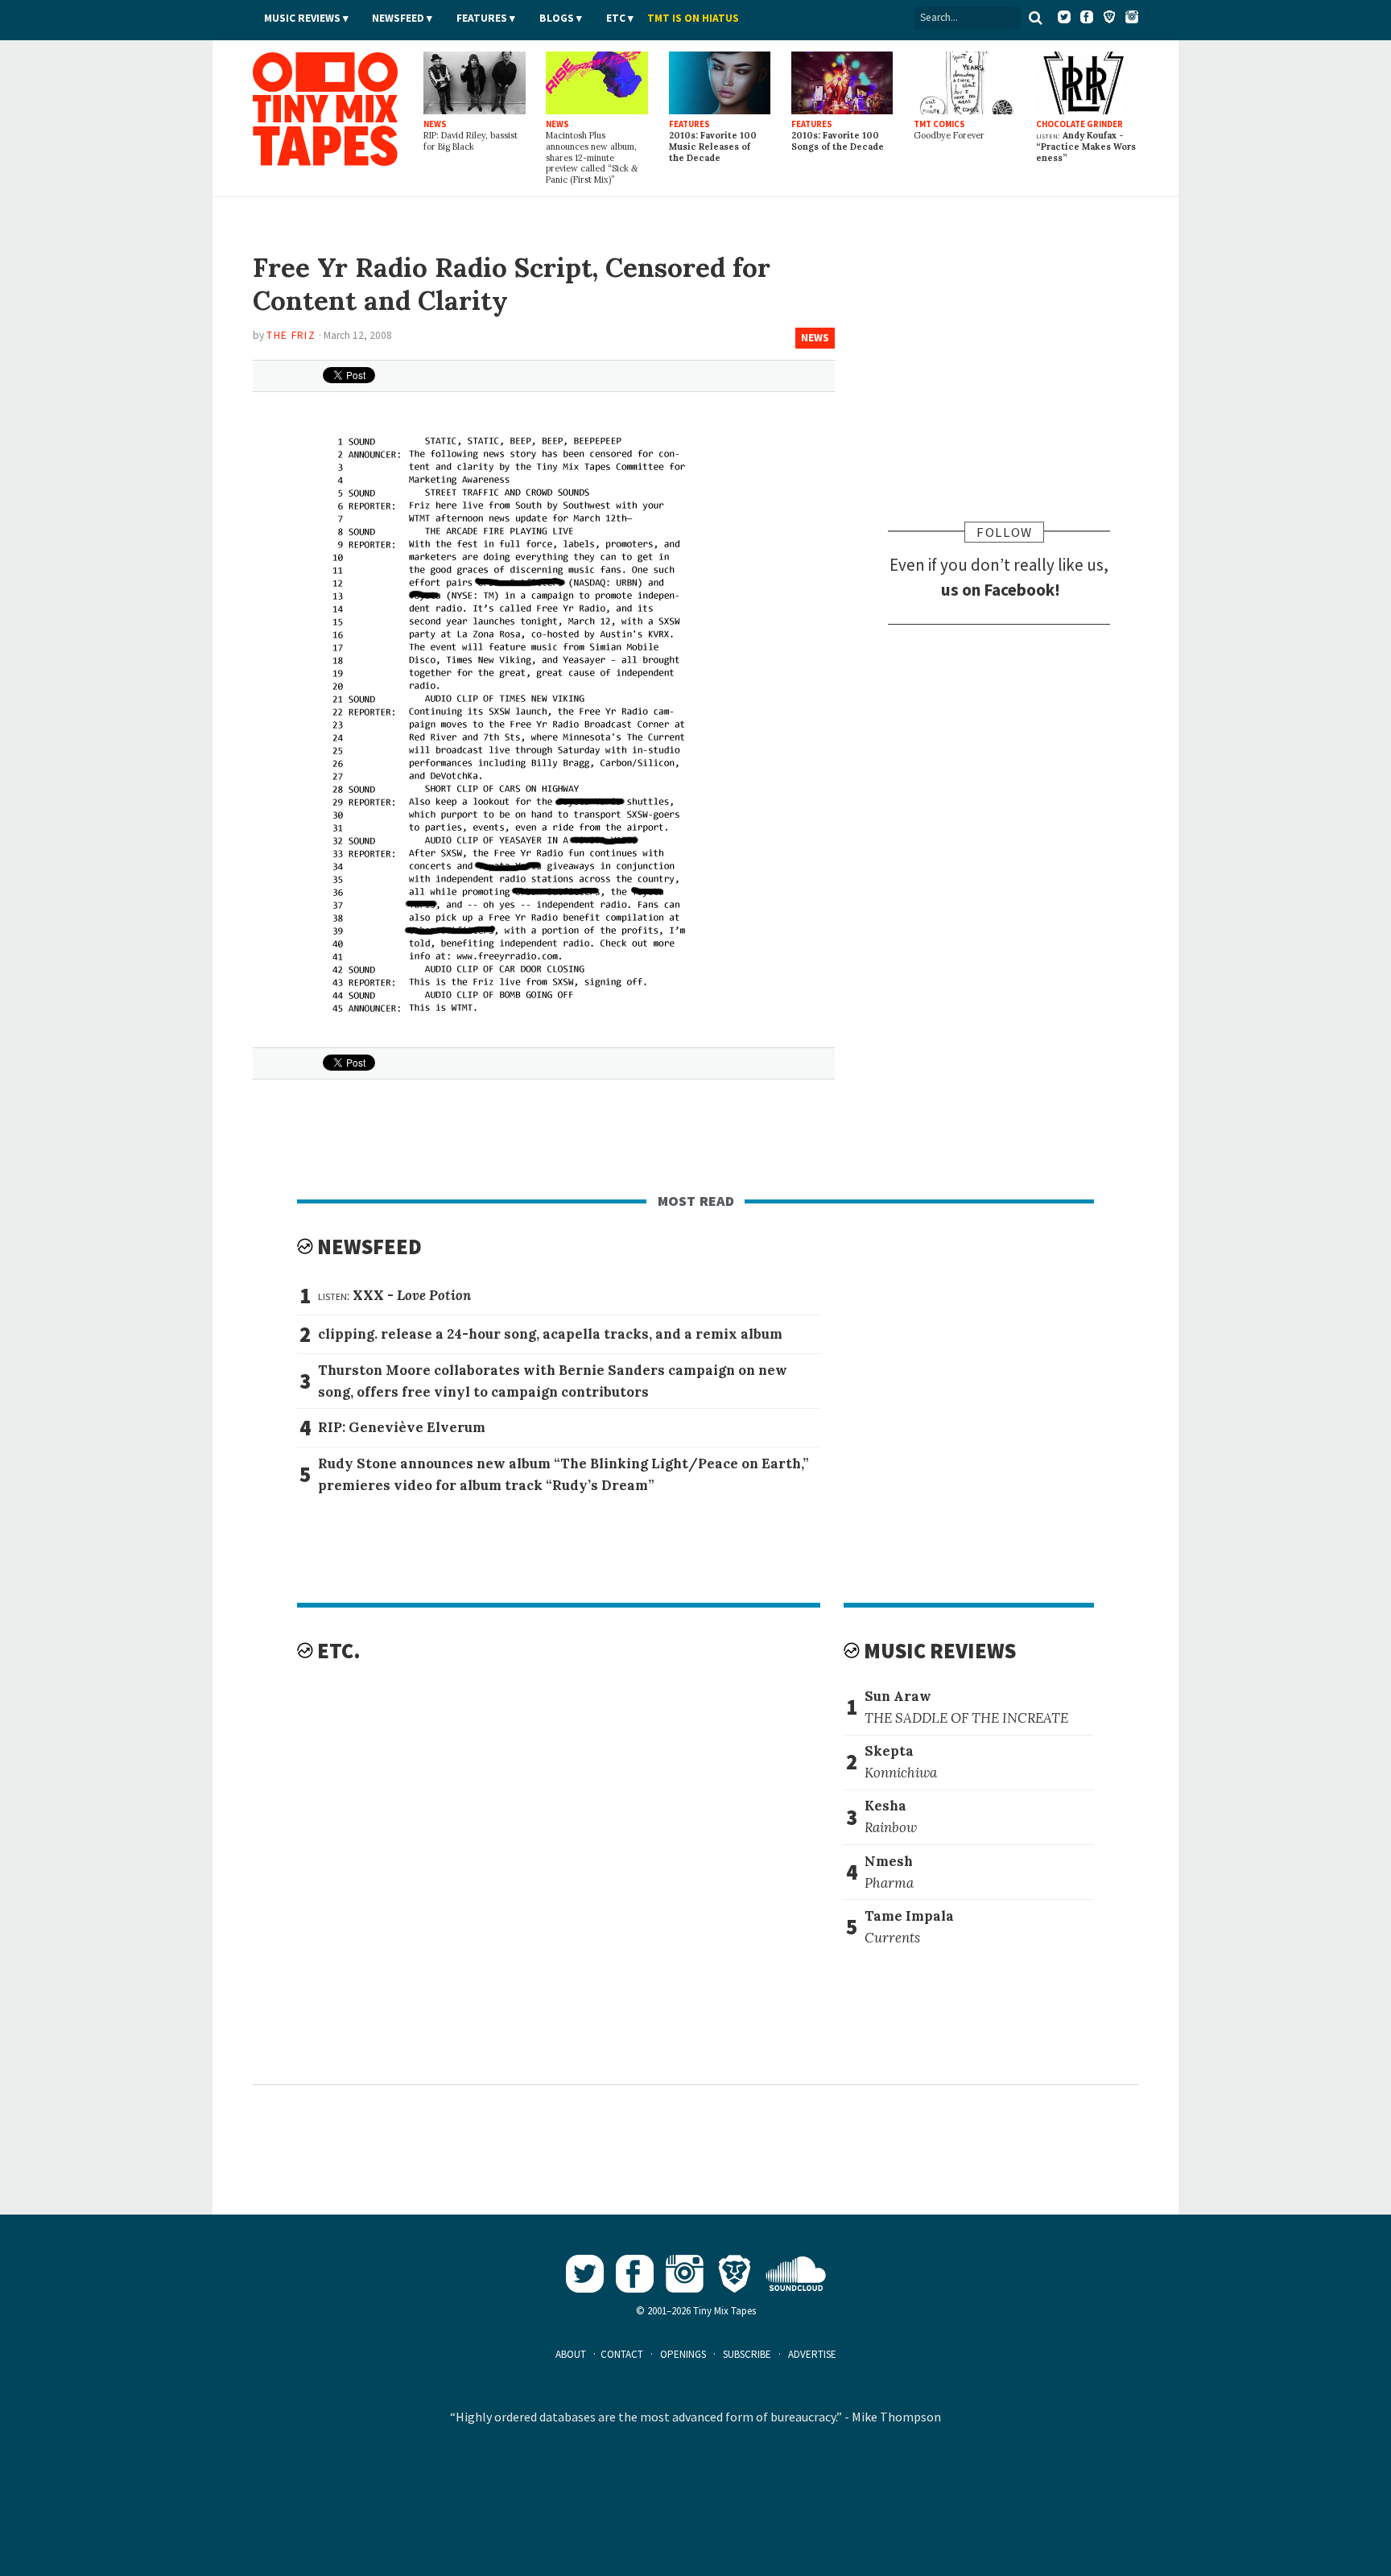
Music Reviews (302, 18)
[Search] (1036, 18)
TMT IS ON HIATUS (693, 18)
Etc (616, 18)
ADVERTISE (812, 2354)
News (815, 338)
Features (482, 18)
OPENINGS (683, 2354)
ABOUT (571, 2354)
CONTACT (622, 2354)
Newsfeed (398, 18)
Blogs (557, 18)
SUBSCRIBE (747, 2354)
